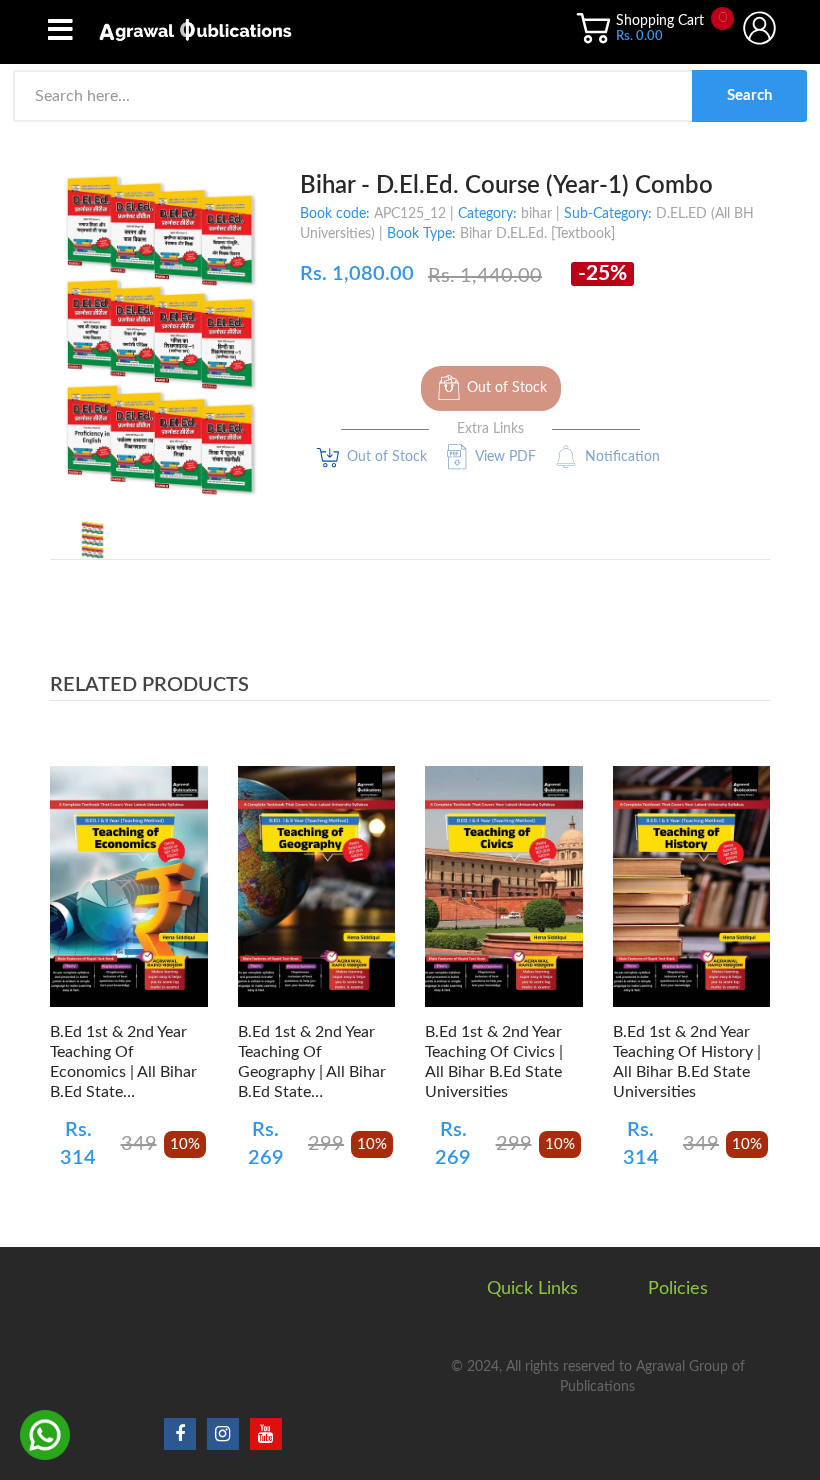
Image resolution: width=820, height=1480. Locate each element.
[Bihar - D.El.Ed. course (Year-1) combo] (92, 540)
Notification (622, 457)
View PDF (505, 457)
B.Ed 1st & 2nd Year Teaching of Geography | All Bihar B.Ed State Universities (312, 1063)
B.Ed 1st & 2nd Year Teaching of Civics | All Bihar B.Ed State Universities (494, 1062)
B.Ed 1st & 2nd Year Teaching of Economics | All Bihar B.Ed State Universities (123, 1063)
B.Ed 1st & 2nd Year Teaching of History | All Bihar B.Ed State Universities (687, 1062)
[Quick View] (182, 898)
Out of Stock (507, 388)
